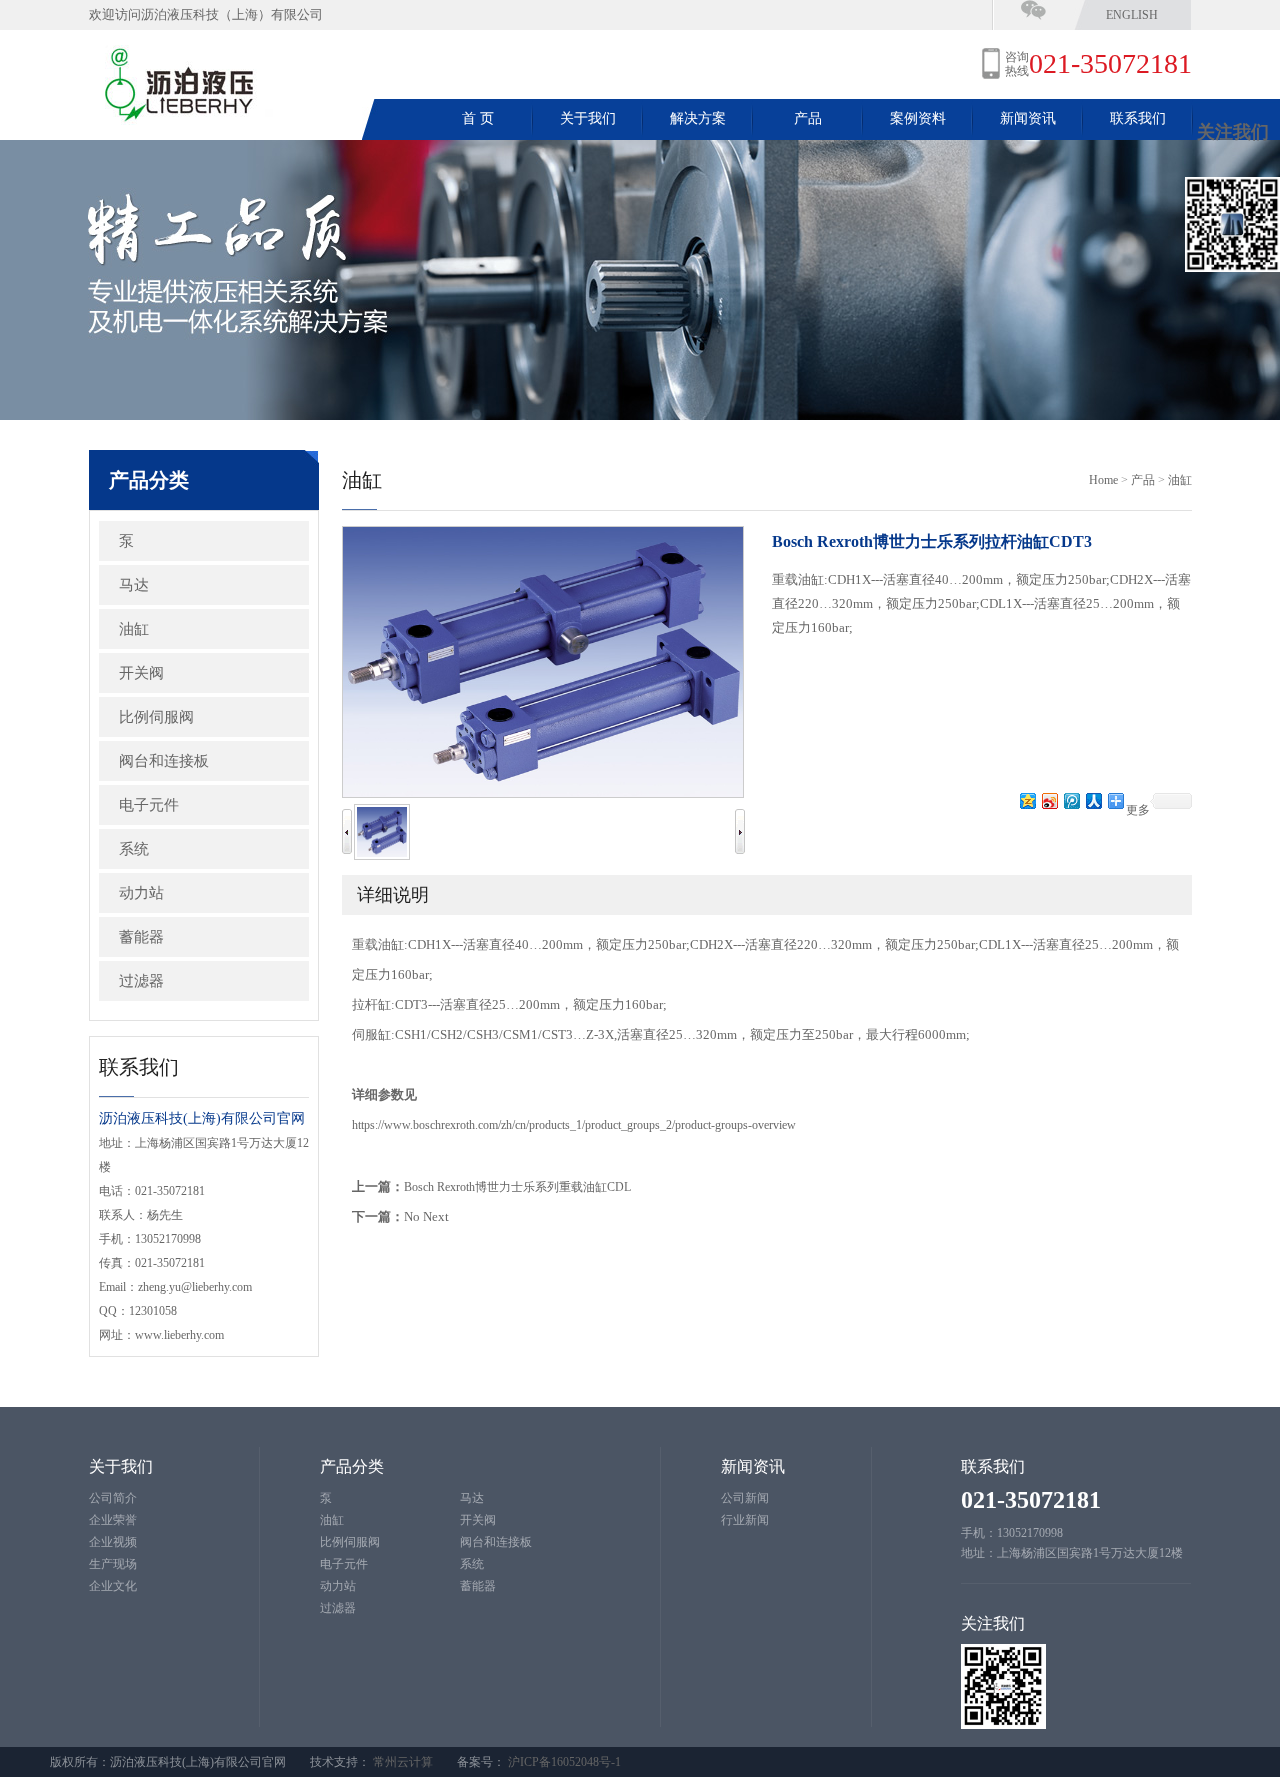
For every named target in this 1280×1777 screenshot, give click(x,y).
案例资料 (918, 118)
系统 (134, 849)
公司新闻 (745, 1498)
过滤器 (141, 981)
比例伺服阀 (156, 717)
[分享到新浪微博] (1049, 800)
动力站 (141, 893)
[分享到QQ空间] (1027, 800)
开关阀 (141, 673)
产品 (808, 118)
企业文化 (113, 1586)
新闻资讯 (1028, 118)
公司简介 (113, 1498)
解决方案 (698, 118)
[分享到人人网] (1093, 800)
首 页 (478, 118)
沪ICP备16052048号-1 (564, 1762)
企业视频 (113, 1542)
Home (1103, 480)
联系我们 (1138, 118)
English (1132, 15)
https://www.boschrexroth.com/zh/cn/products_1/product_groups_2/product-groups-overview (574, 1125)
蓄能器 (141, 937)
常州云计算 (403, 1762)
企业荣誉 (113, 1520)
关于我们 (588, 118)
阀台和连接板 (164, 761)
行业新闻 (745, 1520)
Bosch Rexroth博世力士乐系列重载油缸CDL (517, 1187)
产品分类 (352, 1466)
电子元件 (149, 805)
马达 (134, 585)
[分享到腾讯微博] (1071, 800)
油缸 (134, 629)
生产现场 (113, 1564)
